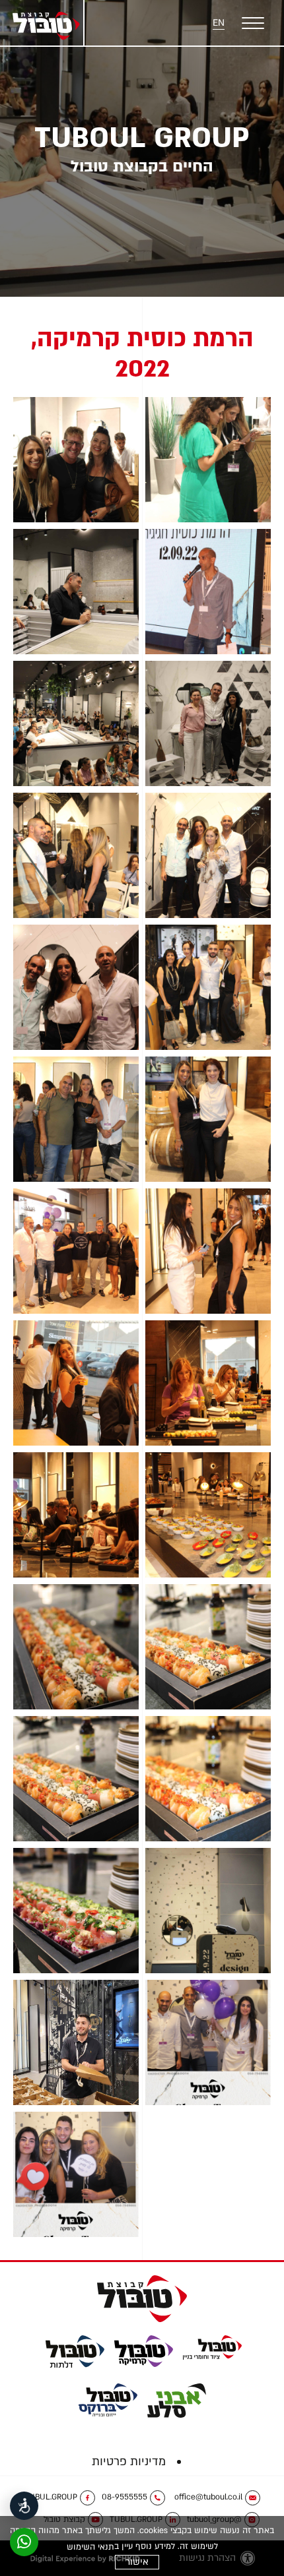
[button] (251, 23)
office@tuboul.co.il (208, 2497)
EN (219, 23)
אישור (137, 2562)
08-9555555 (124, 2497)
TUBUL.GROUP (51, 2497)
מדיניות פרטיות (129, 2462)
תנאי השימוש (90, 2547)
